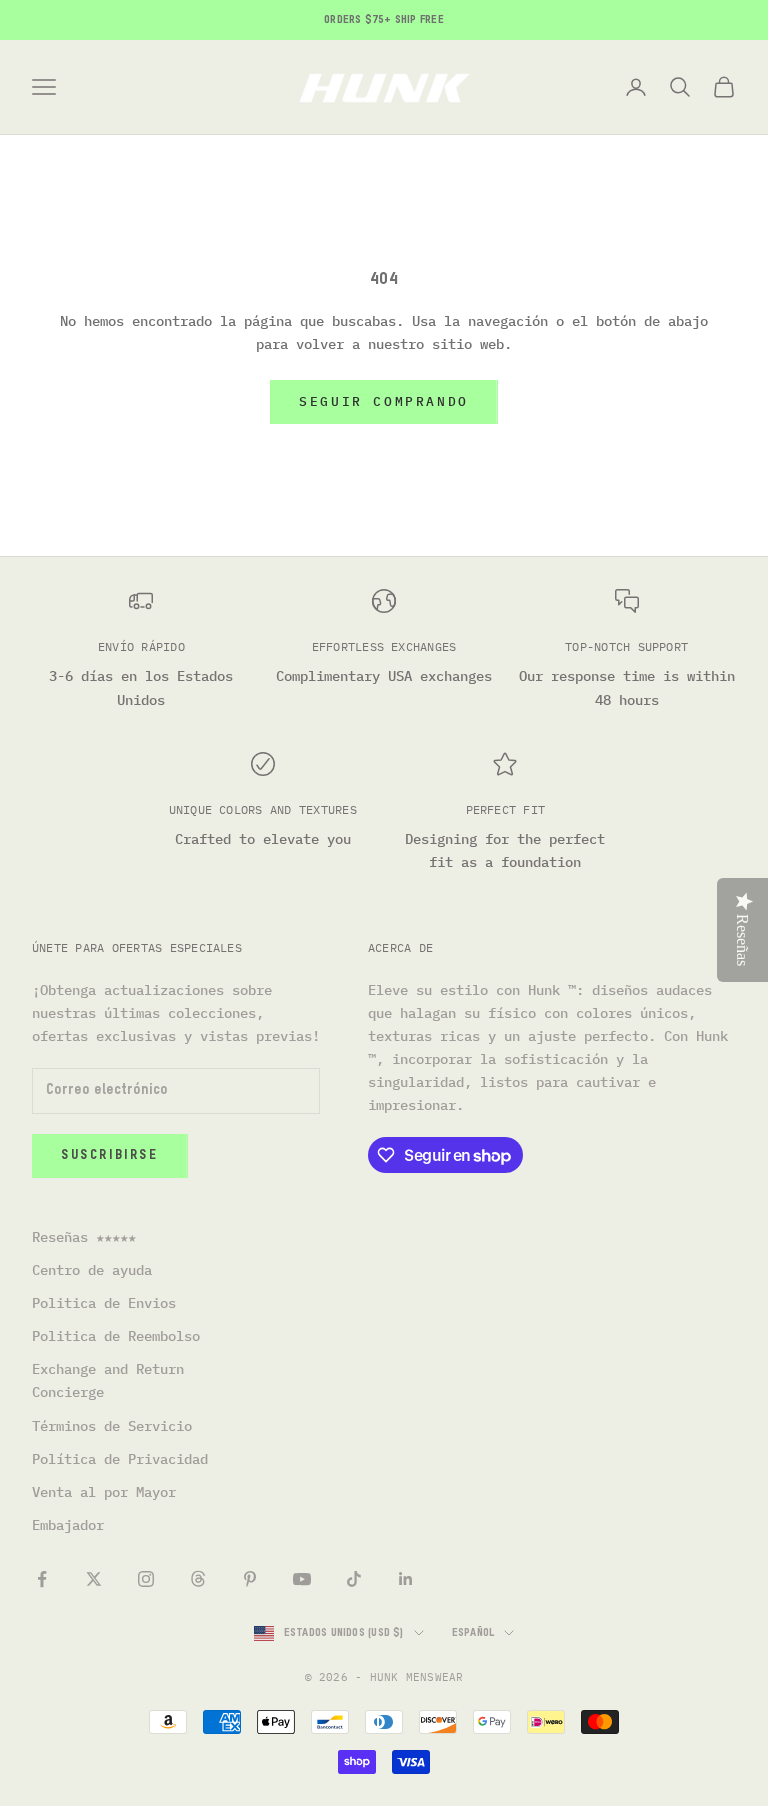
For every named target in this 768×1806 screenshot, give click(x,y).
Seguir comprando (384, 401)
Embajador (68, 1525)
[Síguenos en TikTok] (354, 1579)
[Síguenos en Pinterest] (250, 1579)
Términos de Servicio (112, 1426)
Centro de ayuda (92, 1270)
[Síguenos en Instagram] (146, 1579)
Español (473, 1632)
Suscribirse (110, 1155)
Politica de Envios (104, 1303)
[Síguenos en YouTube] (302, 1579)
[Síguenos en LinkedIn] (406, 1579)
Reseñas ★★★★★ (84, 1237)
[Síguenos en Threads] (198, 1579)
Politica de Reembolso (116, 1336)
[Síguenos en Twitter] (94, 1579)
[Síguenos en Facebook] (42, 1579)
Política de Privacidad (120, 1459)
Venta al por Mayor (104, 1492)
